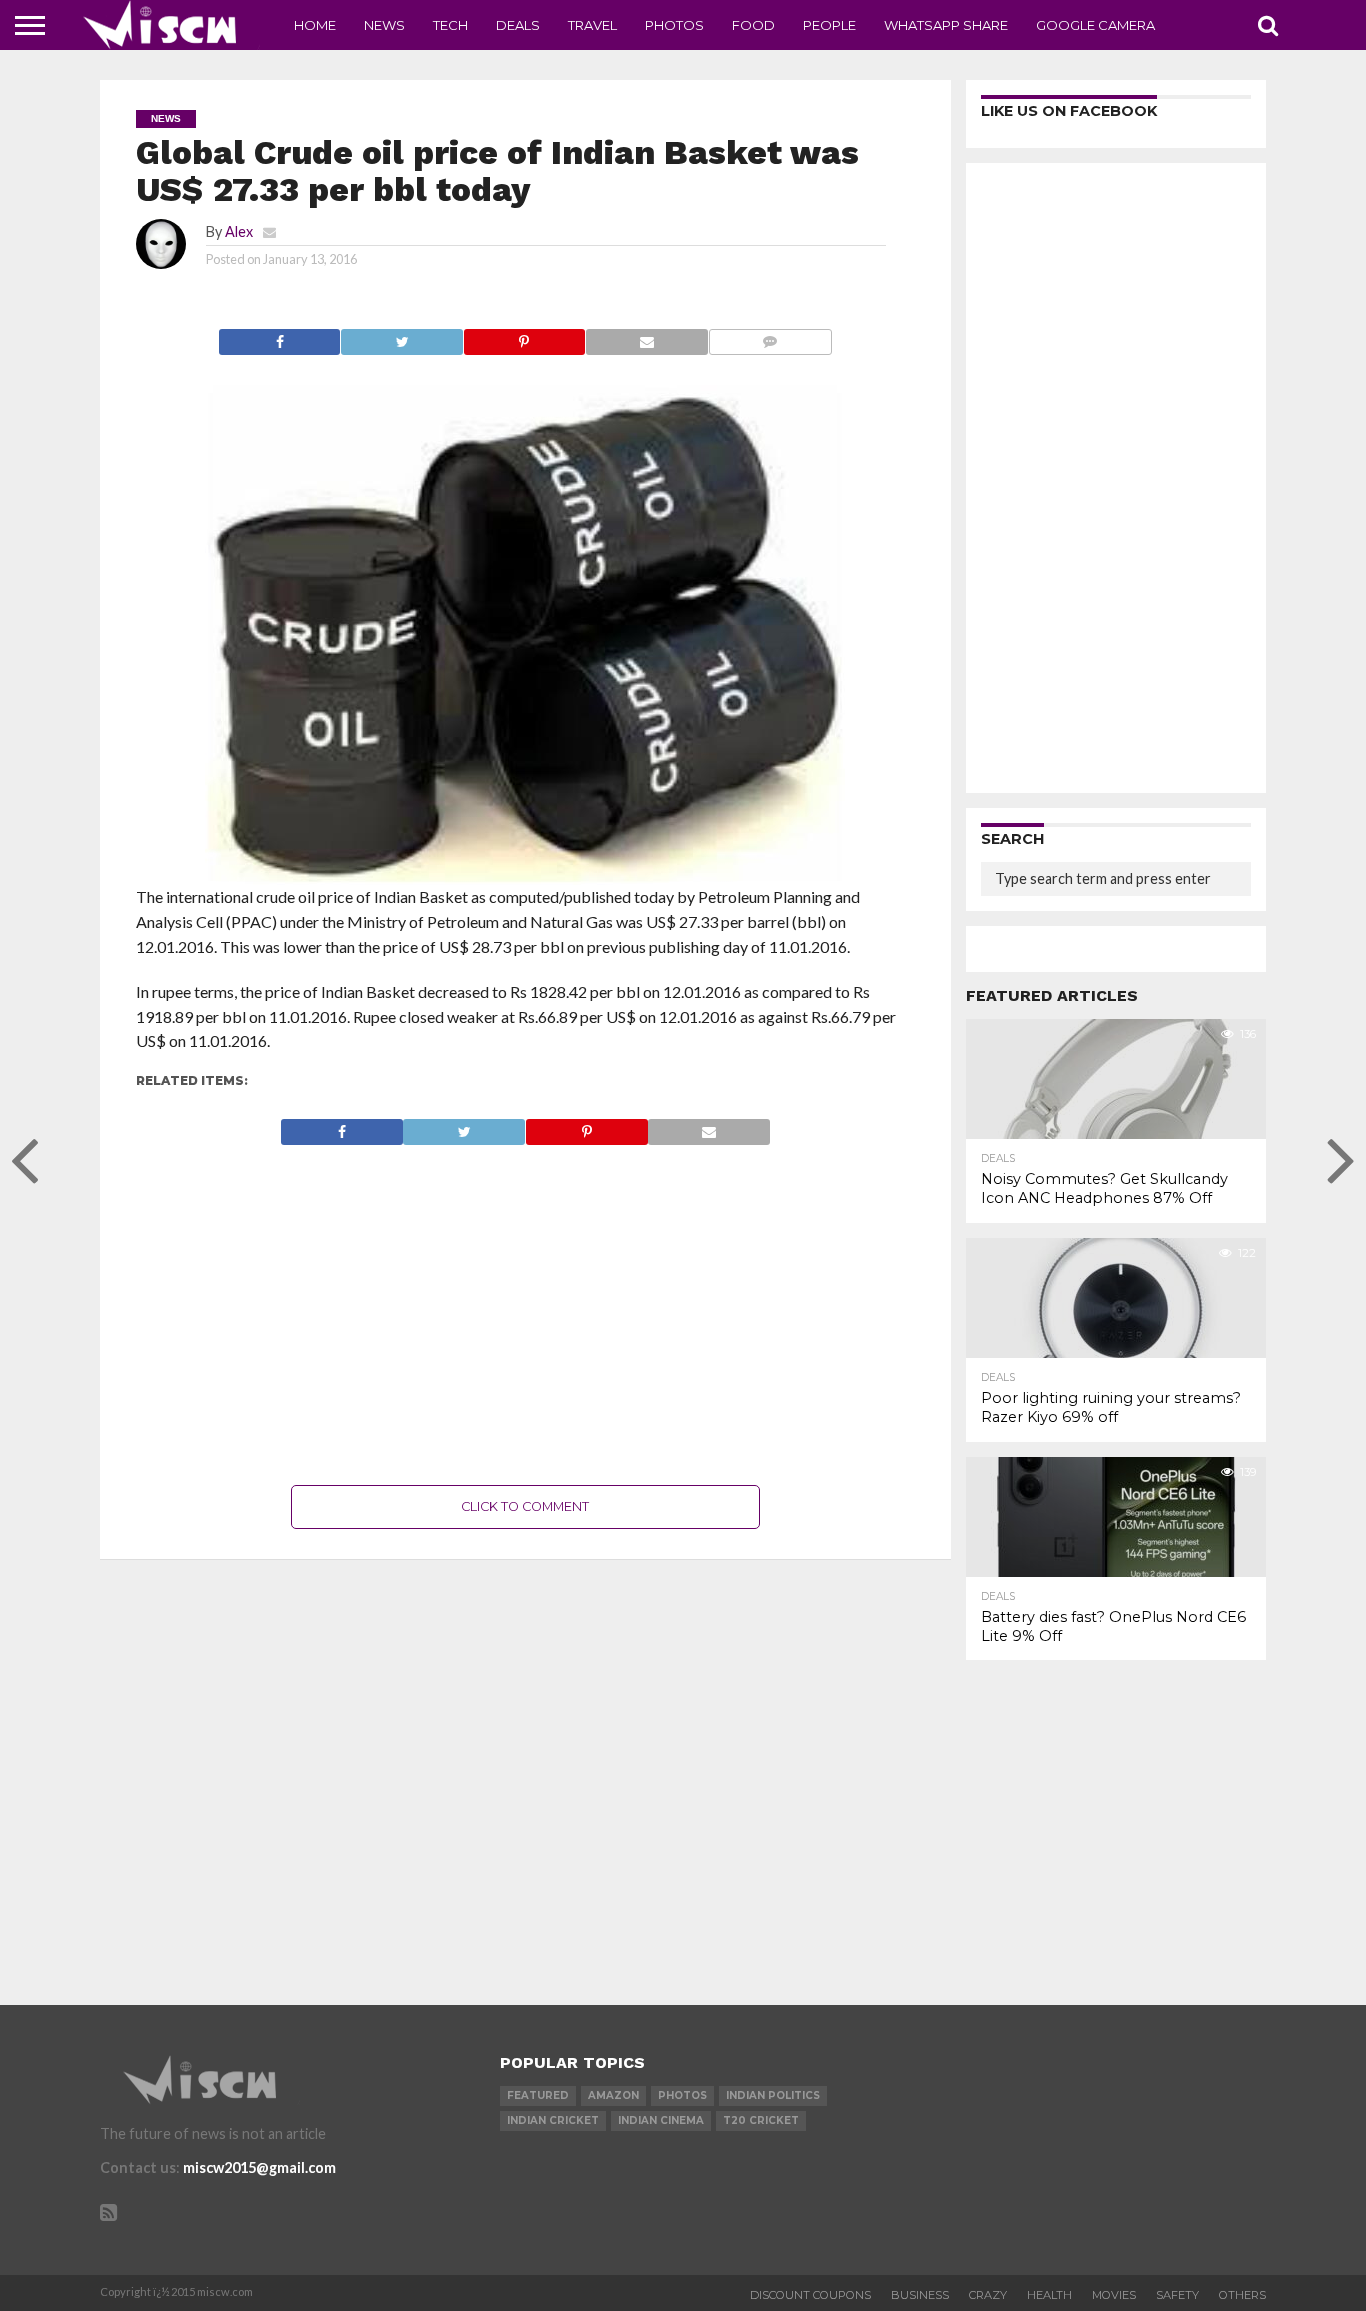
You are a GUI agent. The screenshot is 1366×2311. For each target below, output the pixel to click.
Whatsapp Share (946, 25)
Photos (674, 25)
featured (538, 2095)
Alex (239, 231)
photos (682, 2095)
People (829, 25)
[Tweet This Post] (401, 336)
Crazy (988, 2295)
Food (753, 25)
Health (1049, 2295)
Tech (450, 25)
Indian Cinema (661, 2120)
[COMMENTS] (770, 336)
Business (920, 2295)
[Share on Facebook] (280, 336)
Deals (518, 25)
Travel (592, 25)
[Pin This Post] (524, 336)
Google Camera (1095, 25)
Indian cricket (553, 2120)
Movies (1114, 2295)
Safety (1177, 2295)
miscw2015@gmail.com (259, 2167)
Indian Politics (773, 2095)
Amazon (613, 2095)
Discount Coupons (810, 2295)
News (384, 25)
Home (315, 25)
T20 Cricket (761, 2120)
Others (1242, 2295)
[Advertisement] (526, 1315)
